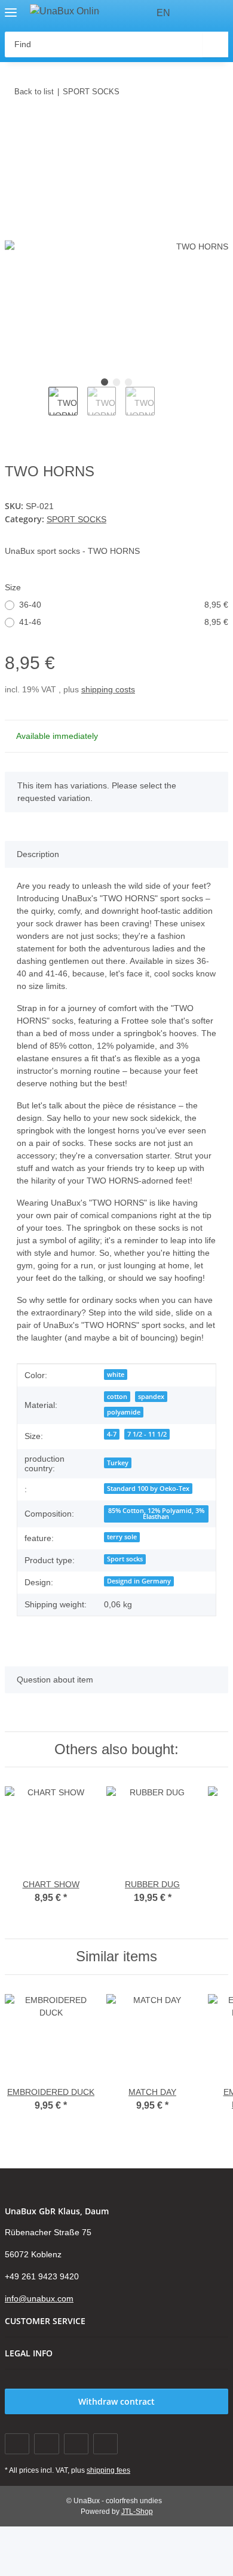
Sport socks (125, 1559)
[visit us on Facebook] (17, 2444)
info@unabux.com (39, 2298)
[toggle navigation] (11, 7)
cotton (117, 1397)
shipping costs (108, 689)
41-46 (124, 622)
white (116, 1375)
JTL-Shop (137, 2512)
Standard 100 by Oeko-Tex (148, 1489)
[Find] (215, 44)
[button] (197, 13)
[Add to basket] (14, 128)
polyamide (124, 1412)
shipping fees (108, 2470)
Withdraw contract (116, 2401)
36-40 (124, 605)
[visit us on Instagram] (105, 2444)
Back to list (34, 92)
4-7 (112, 1434)
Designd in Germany (139, 1581)
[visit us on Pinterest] (76, 2444)
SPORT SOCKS (76, 519)
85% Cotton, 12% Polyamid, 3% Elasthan (156, 1514)
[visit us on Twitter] (46, 2444)
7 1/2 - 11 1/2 (147, 1434)
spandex (151, 1397)
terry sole (122, 1537)
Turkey (118, 1463)
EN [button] (163, 13)
